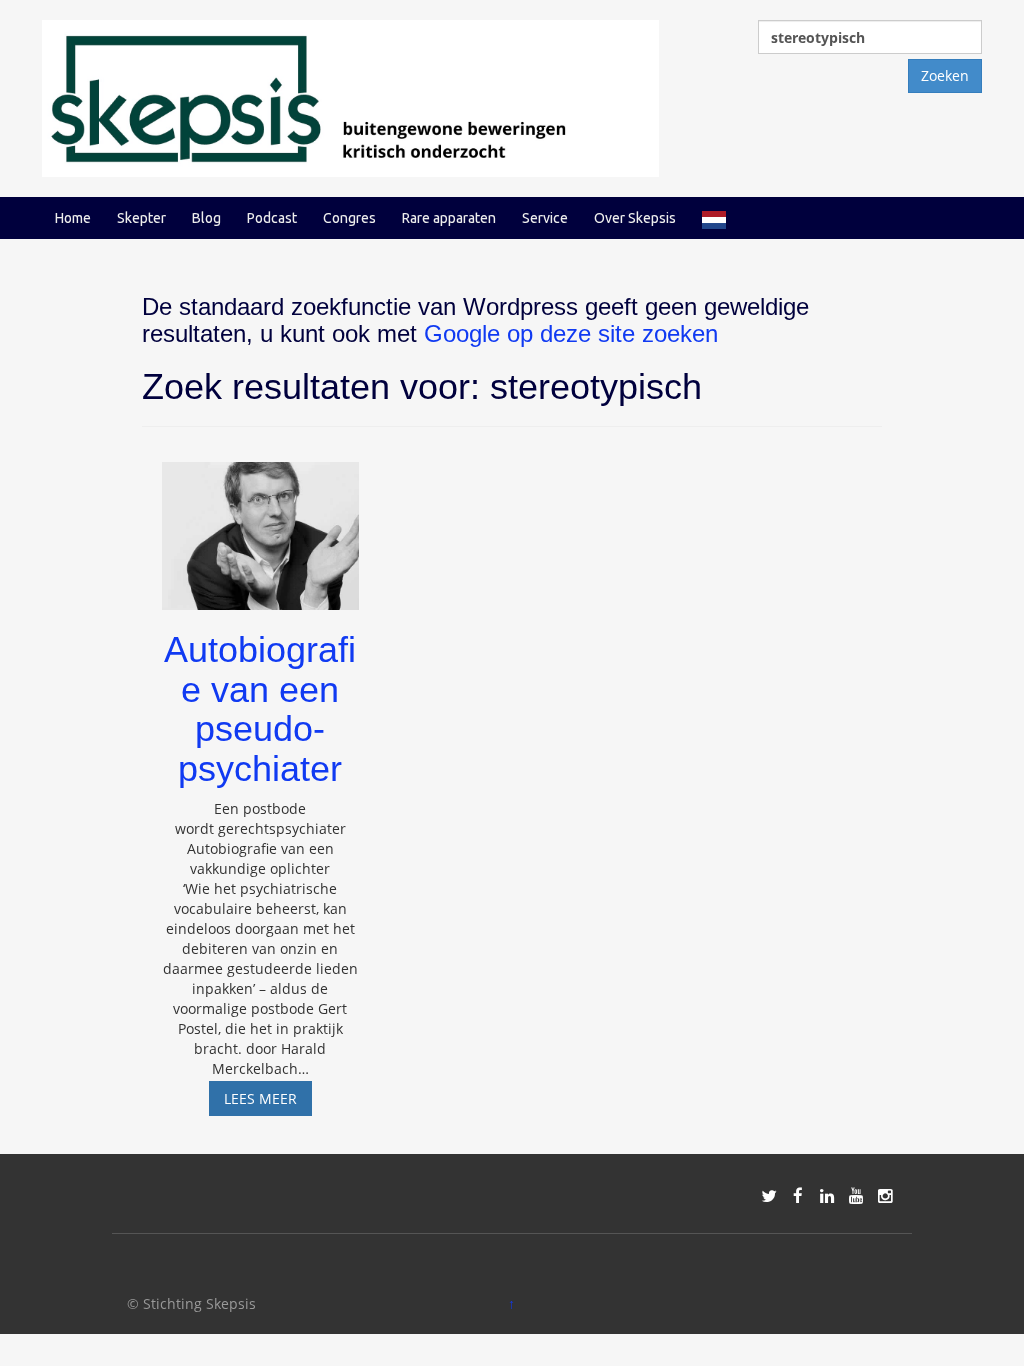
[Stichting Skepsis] (350, 96)
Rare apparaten (449, 218)
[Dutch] (714, 218)
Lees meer (268, 1102)
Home (73, 218)
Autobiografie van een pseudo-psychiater (260, 709)
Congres (349, 218)
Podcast (272, 218)
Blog (206, 218)
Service (545, 218)
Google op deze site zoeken (571, 333)
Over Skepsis (635, 218)
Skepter (141, 218)
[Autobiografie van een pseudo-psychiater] (260, 526)
